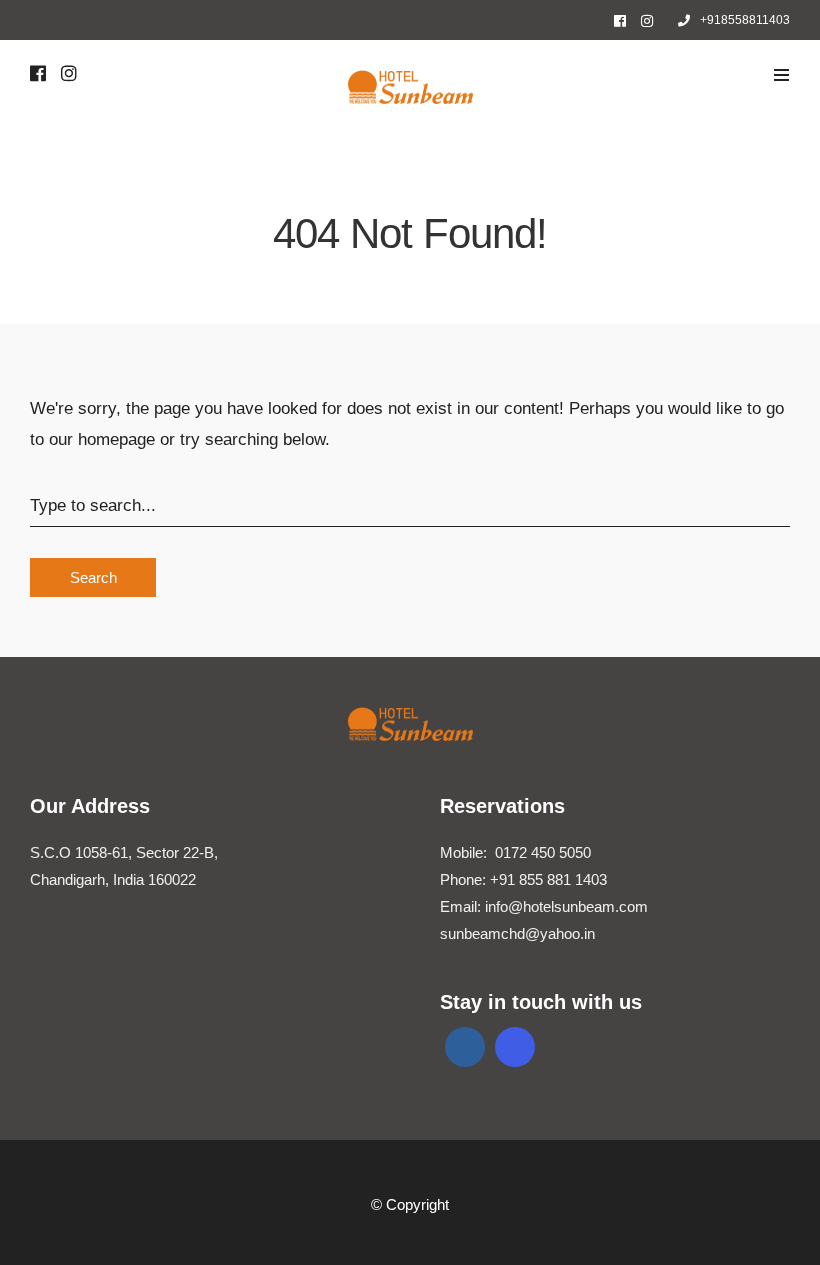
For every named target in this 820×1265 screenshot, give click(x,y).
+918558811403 (745, 20)
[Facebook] (465, 1047)
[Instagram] (647, 21)
